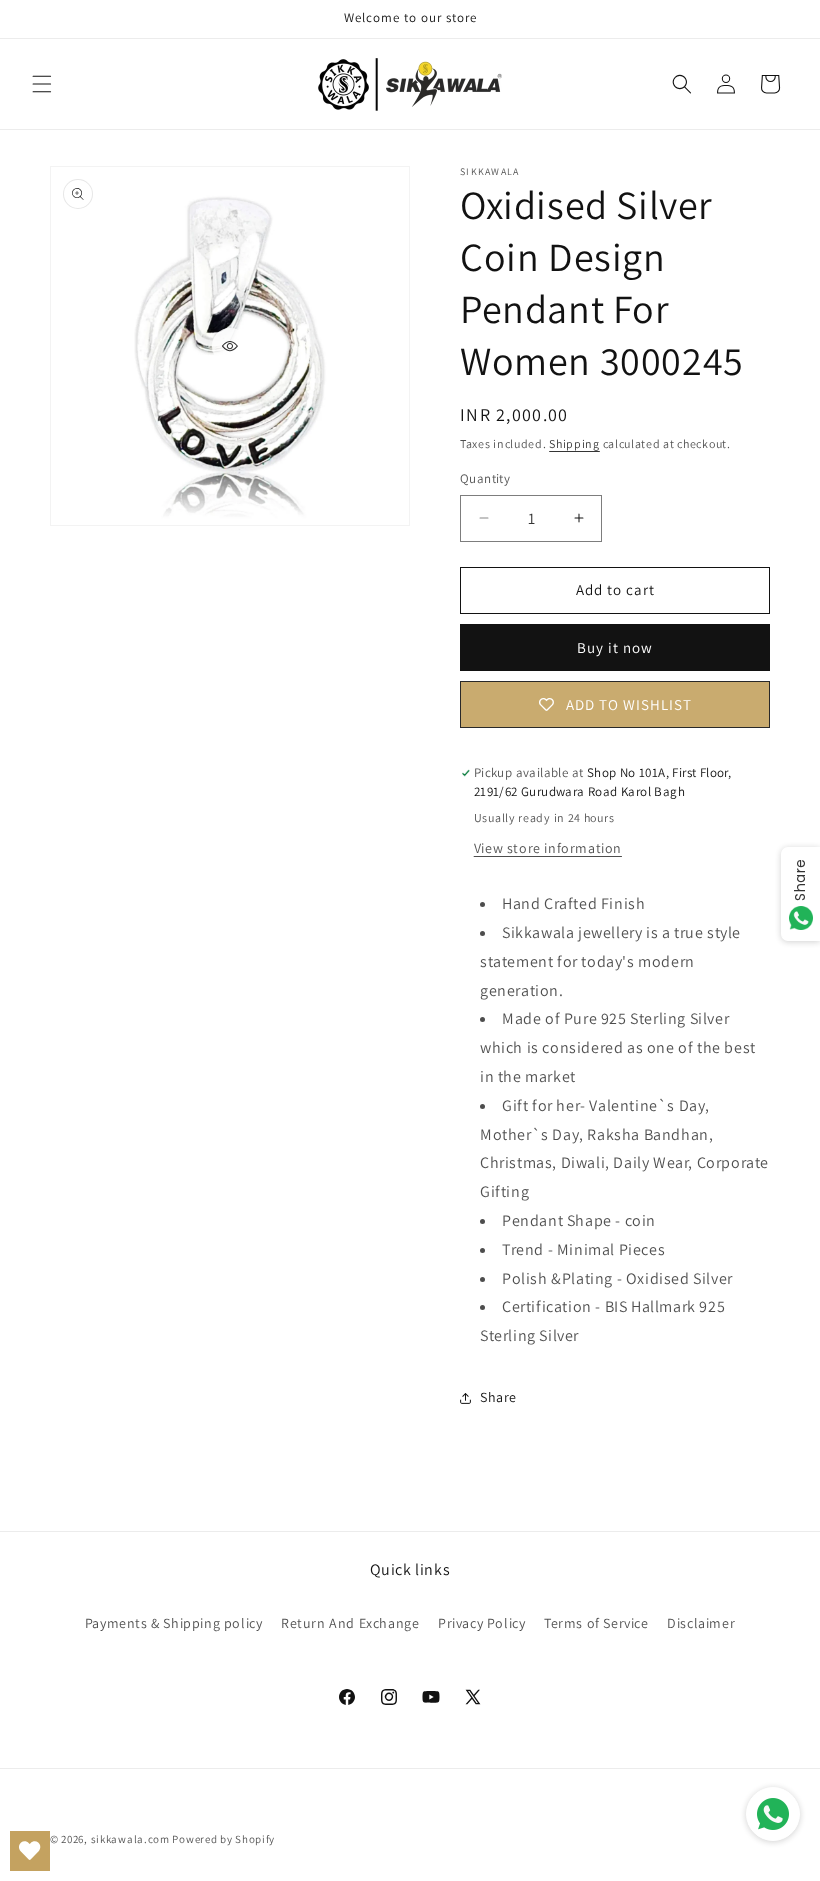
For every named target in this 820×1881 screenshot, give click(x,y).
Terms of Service (596, 1623)
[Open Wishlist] (30, 1851)
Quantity (485, 478)
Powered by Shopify (223, 1839)
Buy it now (615, 647)
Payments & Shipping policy (174, 1623)
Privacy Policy (481, 1623)
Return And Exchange (350, 1623)
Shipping (574, 443)
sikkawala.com (130, 1839)
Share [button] (498, 1397)
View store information (548, 848)
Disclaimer (701, 1623)
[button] (42, 84)
